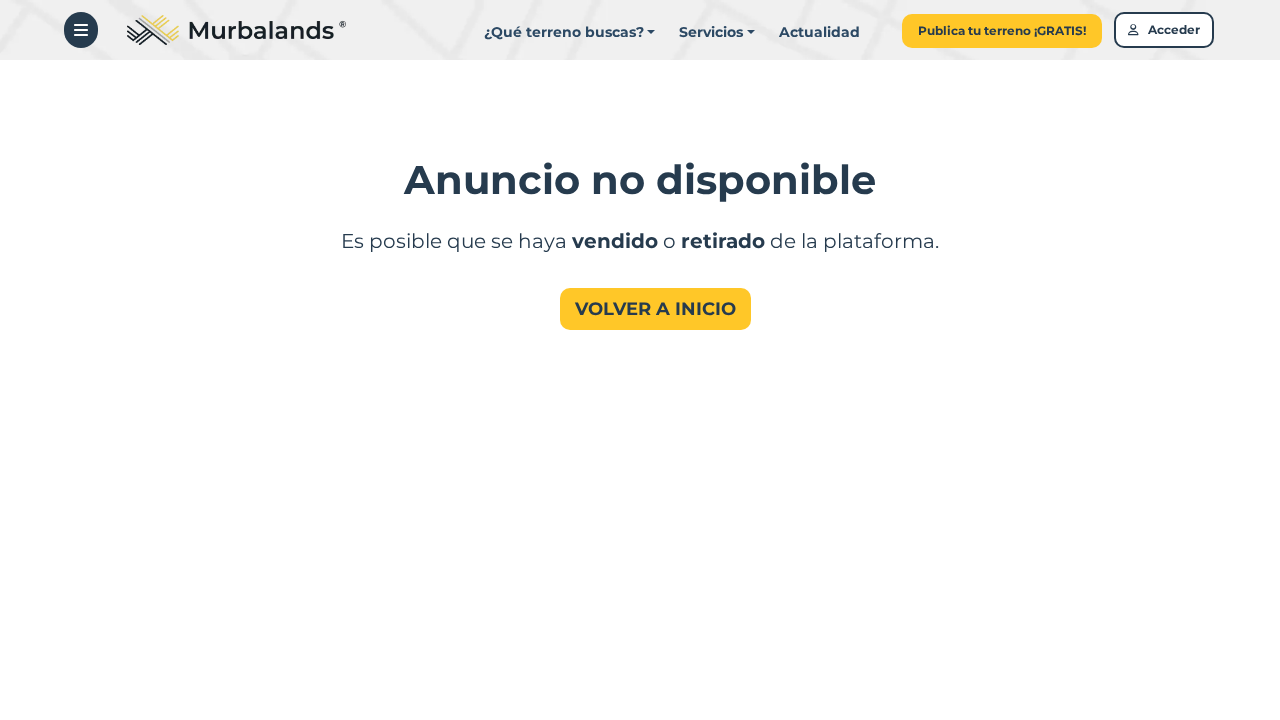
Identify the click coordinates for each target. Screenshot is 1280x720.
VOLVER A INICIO (655, 309)
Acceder (1169, 29)
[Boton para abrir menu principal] (81, 30)
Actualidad (819, 32)
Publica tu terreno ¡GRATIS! (1002, 30)
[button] (717, 32)
